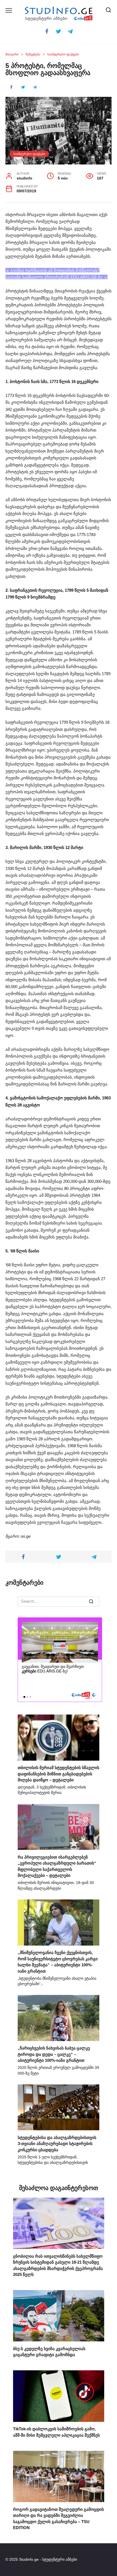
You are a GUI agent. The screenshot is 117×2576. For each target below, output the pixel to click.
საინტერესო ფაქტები (29, 154)
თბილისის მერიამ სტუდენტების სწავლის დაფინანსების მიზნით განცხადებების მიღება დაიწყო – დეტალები (59, 1774)
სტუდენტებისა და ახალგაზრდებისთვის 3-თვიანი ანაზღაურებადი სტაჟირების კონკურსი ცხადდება (57, 2143)
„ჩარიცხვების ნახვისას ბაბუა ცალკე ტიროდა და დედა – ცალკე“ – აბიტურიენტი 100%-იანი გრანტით (54, 2054)
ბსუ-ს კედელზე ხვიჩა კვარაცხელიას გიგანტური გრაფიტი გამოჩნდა (49, 2351)
